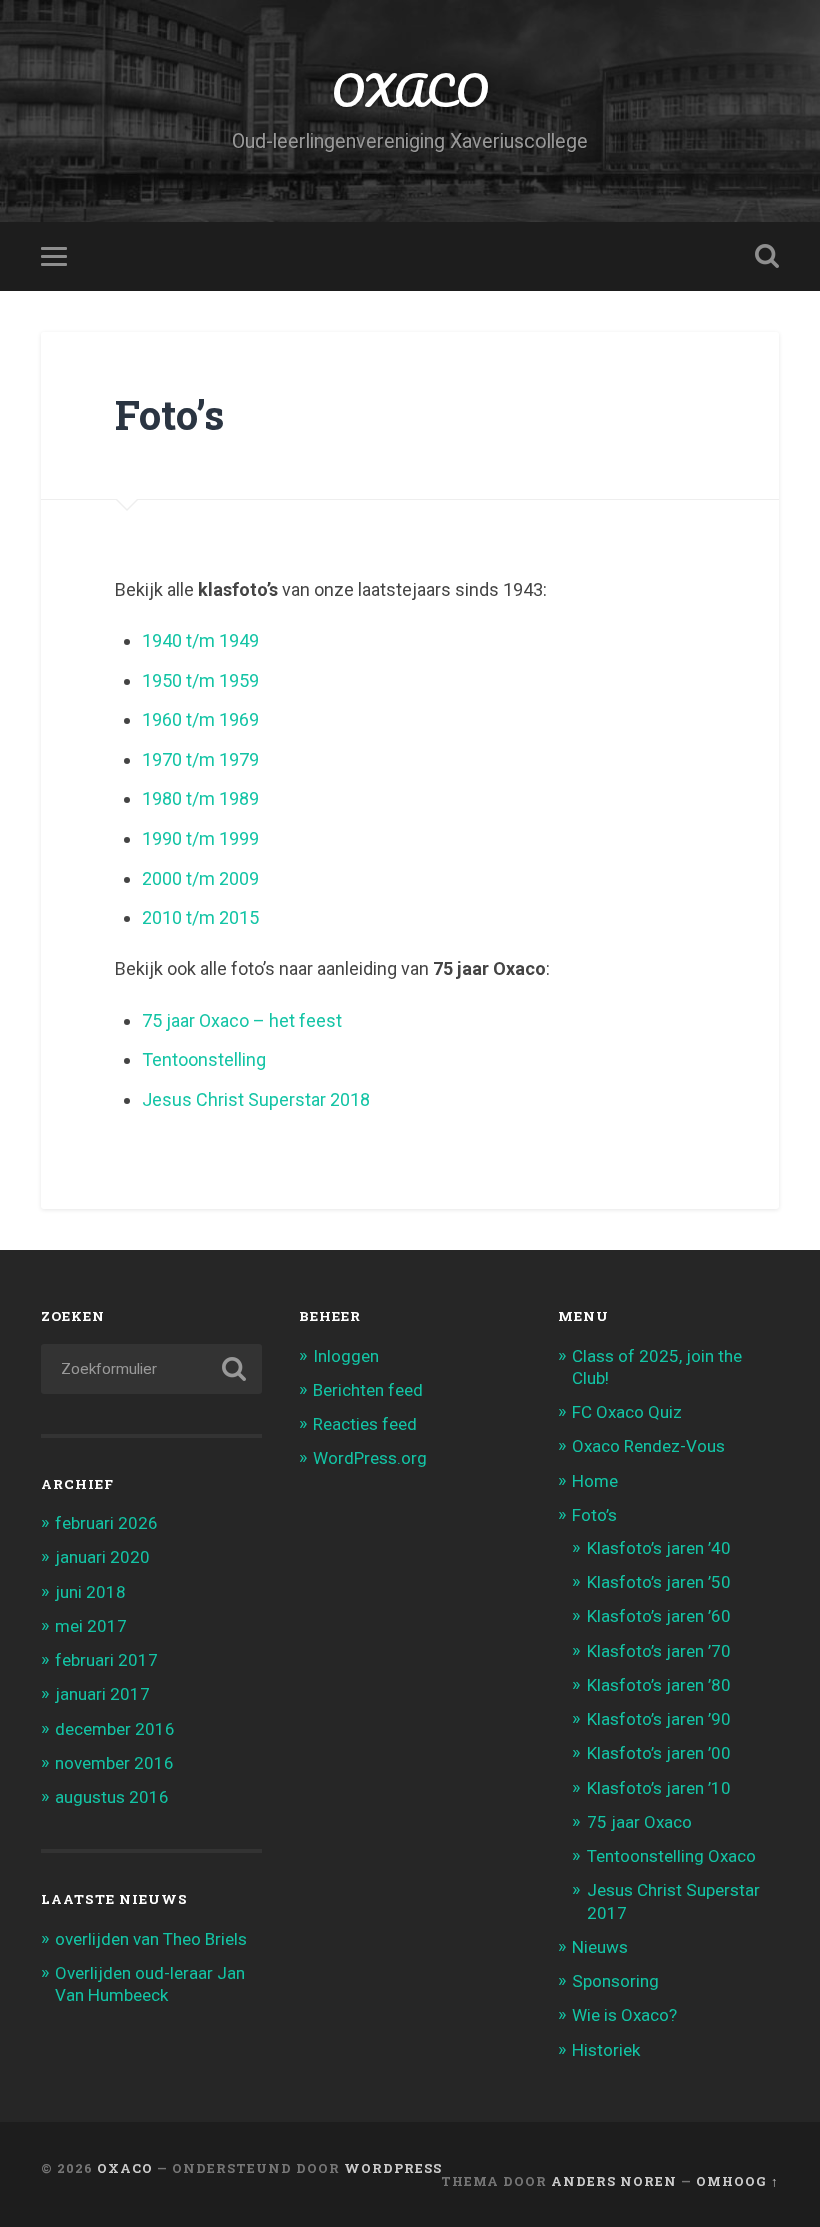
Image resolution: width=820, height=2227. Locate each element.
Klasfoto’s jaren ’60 (659, 1616)
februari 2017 (106, 1660)
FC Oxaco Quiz (627, 1412)
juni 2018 (90, 1592)
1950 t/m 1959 (200, 680)
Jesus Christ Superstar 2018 (256, 1099)
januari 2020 (102, 1557)
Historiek (606, 2050)
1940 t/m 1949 (200, 640)
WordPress (393, 2168)
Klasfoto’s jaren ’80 (659, 1685)
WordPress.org (370, 1458)
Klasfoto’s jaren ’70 (659, 1651)
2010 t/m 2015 (200, 917)
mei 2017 (91, 1626)
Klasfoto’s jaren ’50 (659, 1582)
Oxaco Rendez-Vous (648, 1446)
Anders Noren (614, 2181)
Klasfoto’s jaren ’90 (659, 1719)
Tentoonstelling (204, 1059)
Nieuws (600, 1947)
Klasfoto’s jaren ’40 (659, 1548)
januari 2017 (102, 1694)
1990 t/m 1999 (200, 838)
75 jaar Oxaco (639, 1822)
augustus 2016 (112, 1797)
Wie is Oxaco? (624, 2015)
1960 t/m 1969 (200, 719)
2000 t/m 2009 (200, 878)
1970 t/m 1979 (200, 759)
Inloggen (346, 1356)
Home (595, 1481)
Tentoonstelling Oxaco (671, 1856)
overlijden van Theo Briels (151, 1939)
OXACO (410, 89)
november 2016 (114, 1763)
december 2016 (115, 1729)
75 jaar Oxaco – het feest (242, 1020)
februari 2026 (106, 1523)
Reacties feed (365, 1424)
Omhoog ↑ (737, 2181)
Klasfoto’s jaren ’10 (659, 1788)
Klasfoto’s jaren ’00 (659, 1753)
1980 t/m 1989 (200, 798)
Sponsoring (615, 1981)
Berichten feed (368, 1390)
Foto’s (594, 1515)
